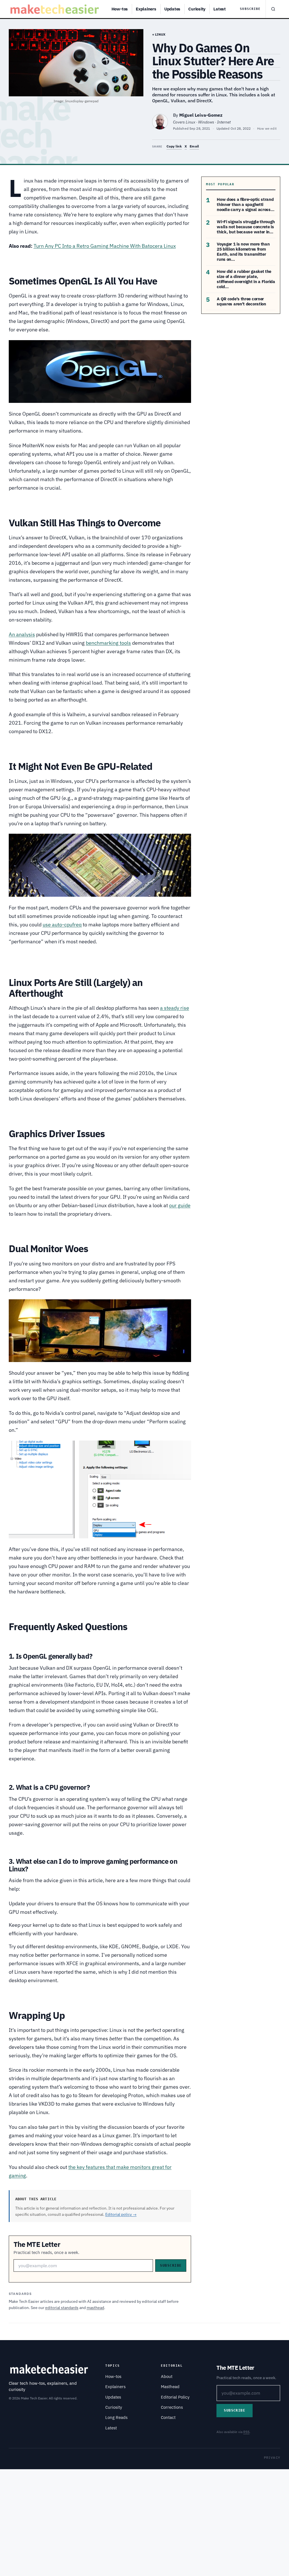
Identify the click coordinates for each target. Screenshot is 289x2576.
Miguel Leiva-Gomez (201, 115)
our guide (180, 1205)
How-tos (120, 9)
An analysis (22, 634)
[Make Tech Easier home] (55, 9)
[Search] (273, 9)
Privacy (272, 2457)
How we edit (267, 128)
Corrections (172, 2407)
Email (194, 146)
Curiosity (197, 9)
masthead (95, 2308)
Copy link (174, 146)
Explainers (146, 9)
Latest (220, 9)
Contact (168, 2417)
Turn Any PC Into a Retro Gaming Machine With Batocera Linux (105, 246)
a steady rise (175, 1008)
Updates (172, 9)
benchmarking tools (108, 643)
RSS (246, 2432)
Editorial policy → (121, 2214)
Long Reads (116, 2417)
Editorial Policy (175, 2397)
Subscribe (250, 9)
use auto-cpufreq (62, 925)
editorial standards (62, 2308)
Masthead (170, 2387)
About (167, 2376)
